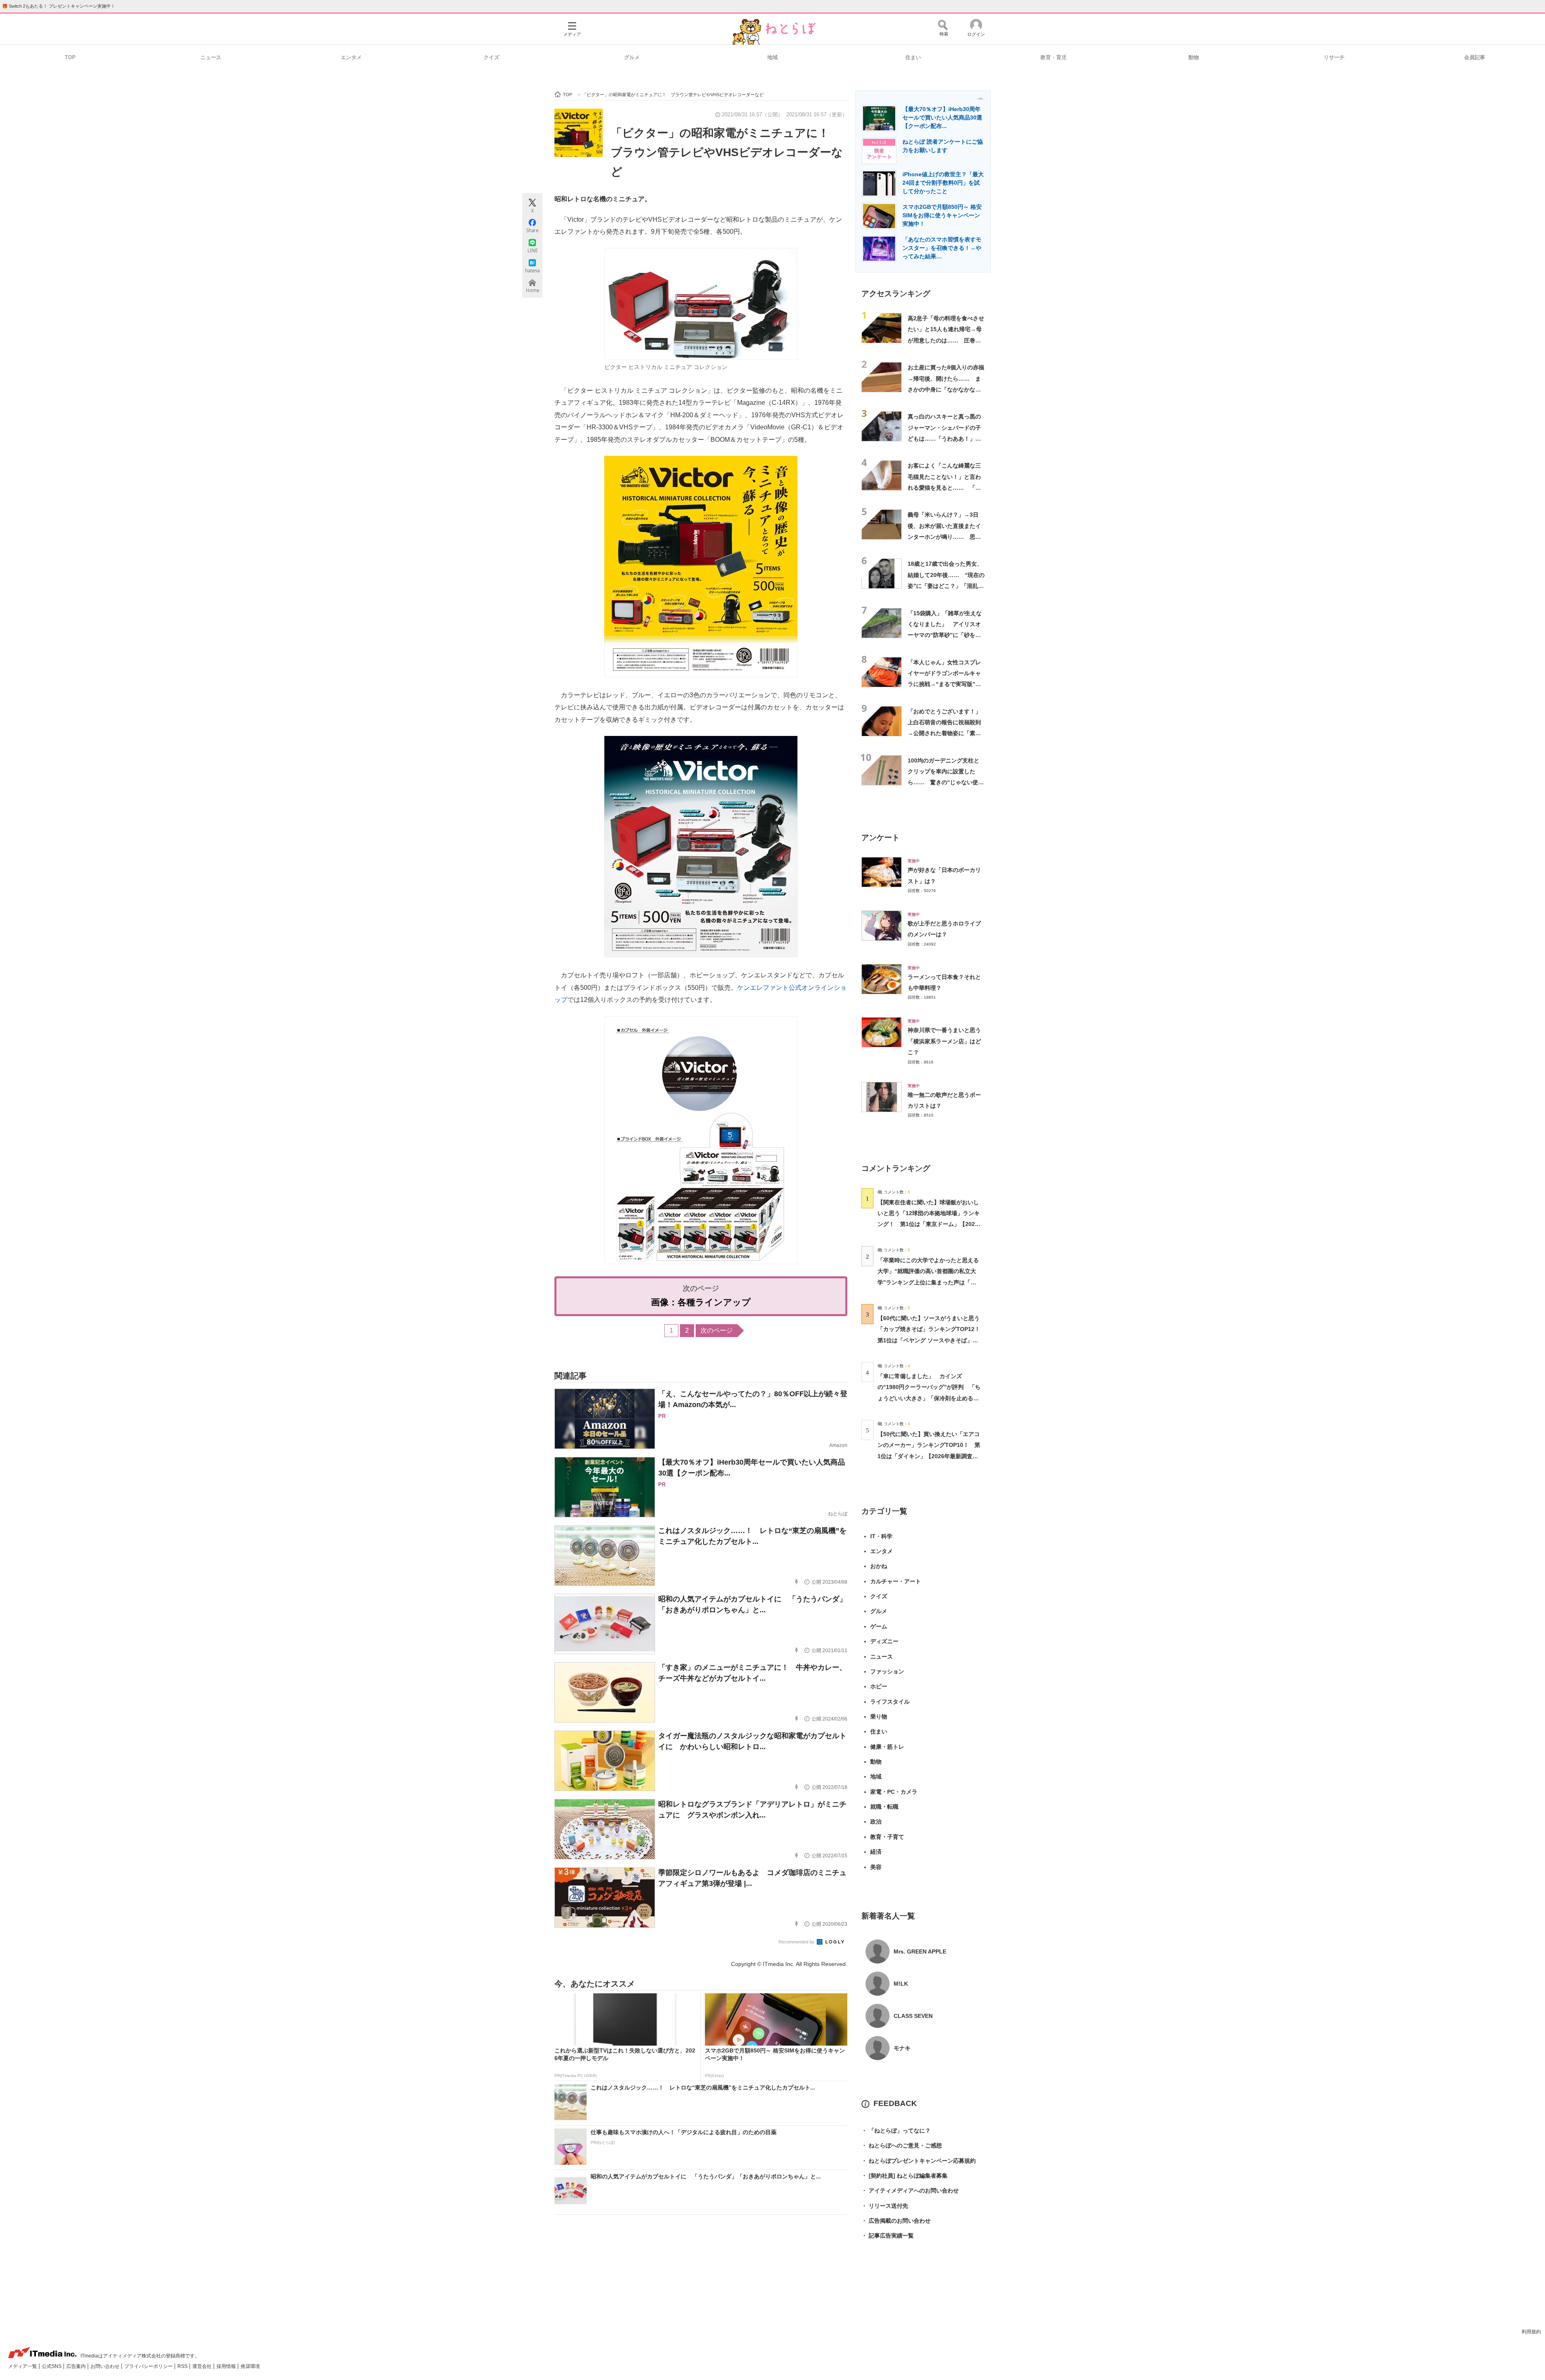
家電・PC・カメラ (894, 1792)
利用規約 (1531, 2332)
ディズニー (884, 1641)
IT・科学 (881, 1536)
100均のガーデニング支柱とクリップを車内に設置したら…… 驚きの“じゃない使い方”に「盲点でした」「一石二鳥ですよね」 (946, 782)
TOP (70, 57)
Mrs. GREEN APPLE (920, 1951)
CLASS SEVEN (913, 2016)
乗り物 (879, 1716)
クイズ (491, 57)
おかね (879, 1566)
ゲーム (879, 1626)
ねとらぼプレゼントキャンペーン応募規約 (919, 2161)
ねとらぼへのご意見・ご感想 (902, 2145)
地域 (772, 57)
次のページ (717, 1330)
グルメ (632, 57)
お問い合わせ (106, 2366)
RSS (183, 2366)
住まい (913, 57)
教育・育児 (1054, 57)
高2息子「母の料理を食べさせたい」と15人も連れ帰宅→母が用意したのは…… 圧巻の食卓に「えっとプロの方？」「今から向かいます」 (946, 340)
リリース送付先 (885, 2206)
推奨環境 (250, 2366)
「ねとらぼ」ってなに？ (896, 2131)
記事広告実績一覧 (888, 2236)
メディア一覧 (23, 2366)
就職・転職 (884, 1807)
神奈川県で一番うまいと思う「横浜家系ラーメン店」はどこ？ (944, 1041)
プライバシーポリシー (149, 2366)
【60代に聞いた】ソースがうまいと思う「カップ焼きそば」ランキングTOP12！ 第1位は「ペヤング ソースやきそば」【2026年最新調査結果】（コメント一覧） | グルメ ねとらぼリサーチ (932, 1340)
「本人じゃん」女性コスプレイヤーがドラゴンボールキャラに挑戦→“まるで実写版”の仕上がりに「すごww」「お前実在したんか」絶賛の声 (946, 684)
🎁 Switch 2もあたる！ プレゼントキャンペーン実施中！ (59, 6)
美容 (876, 1867)
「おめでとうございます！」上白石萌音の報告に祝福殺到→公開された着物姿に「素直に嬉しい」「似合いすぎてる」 (944, 733)
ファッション (887, 1671)
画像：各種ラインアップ (701, 1302)
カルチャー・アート (896, 1581)
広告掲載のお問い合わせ (896, 2221)
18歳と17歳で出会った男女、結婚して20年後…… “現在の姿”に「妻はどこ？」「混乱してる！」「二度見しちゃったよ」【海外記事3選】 (946, 586)
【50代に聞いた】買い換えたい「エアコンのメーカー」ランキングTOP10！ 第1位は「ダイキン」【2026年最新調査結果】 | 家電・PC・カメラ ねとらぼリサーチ (929, 1456)
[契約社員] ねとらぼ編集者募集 (904, 2176)
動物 (1194, 57)
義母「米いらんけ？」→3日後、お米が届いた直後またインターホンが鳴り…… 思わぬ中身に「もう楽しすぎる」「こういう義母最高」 (944, 537)
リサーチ (1334, 57)
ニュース (211, 57)
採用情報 (227, 2366)
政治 (876, 1822)
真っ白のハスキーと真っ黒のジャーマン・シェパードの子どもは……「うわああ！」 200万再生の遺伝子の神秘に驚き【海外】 (944, 438)
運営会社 (203, 2366)
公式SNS (52, 2366)
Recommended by (797, 1942)
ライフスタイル (890, 1702)
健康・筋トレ (887, 1747)
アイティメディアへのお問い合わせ (910, 2190)
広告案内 (77, 2366)
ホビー (879, 1686)
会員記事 (1475, 57)
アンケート (881, 838)
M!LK (901, 1984)
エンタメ (351, 57)
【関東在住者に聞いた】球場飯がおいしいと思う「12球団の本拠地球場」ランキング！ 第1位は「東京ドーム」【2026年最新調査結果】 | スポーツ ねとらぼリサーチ (929, 1224)
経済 (876, 1852)
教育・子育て (887, 1837)
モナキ (902, 2048)
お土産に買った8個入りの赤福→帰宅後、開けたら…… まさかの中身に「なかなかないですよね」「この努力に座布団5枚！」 (946, 389)
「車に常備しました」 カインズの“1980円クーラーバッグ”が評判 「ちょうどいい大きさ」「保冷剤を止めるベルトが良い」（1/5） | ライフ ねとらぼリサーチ (929, 1398)
